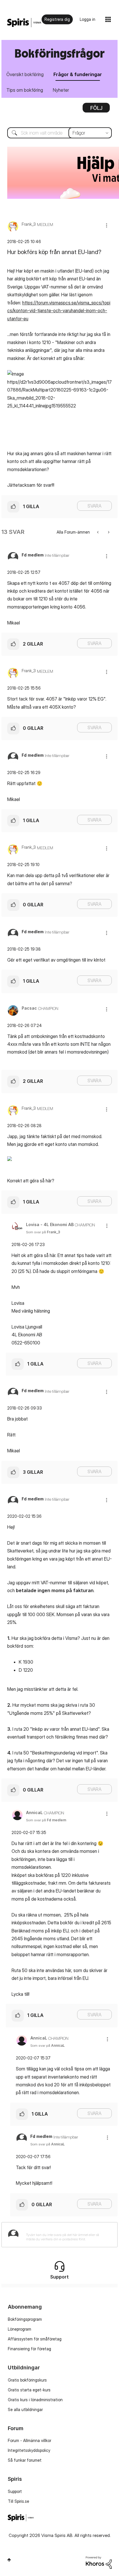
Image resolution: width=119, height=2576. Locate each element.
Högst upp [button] (9, 2560)
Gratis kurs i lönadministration (35, 2400)
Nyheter (61, 90)
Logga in (88, 19)
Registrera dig (57, 19)
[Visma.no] (24, 23)
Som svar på (43, 1232)
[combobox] (59, 133)
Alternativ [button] (96, 110)
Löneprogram (19, 2329)
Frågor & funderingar (78, 74)
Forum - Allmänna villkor (29, 2440)
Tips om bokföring (25, 90)
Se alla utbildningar (25, 2409)
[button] (107, 225)
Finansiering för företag (29, 2349)
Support (15, 2491)
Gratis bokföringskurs (27, 2380)
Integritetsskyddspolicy (29, 2450)
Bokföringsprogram (25, 2319)
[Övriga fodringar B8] (108, 532)
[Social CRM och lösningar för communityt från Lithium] (99, 2562)
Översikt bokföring (25, 74)
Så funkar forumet (25, 2460)
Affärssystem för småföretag (35, 2339)
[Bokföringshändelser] (98, 532)
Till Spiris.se (18, 2501)
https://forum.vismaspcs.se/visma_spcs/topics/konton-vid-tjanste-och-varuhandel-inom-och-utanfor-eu (59, 311)
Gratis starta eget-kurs (29, 2390)
